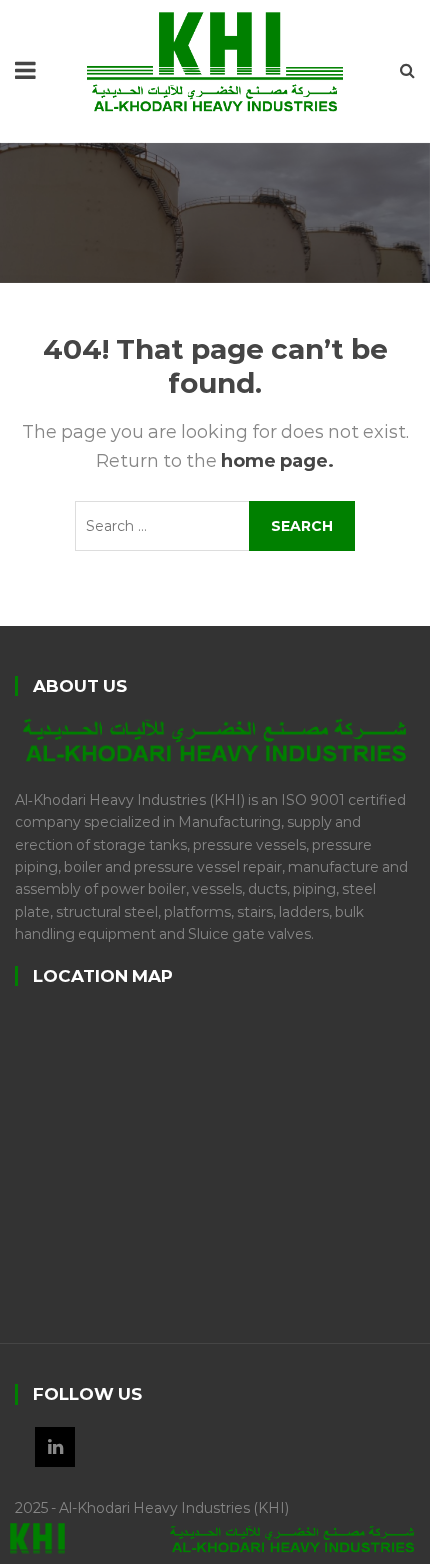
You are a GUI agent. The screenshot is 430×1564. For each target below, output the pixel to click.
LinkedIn (55, 1447)
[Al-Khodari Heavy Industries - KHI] (215, 60)
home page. (277, 461)
